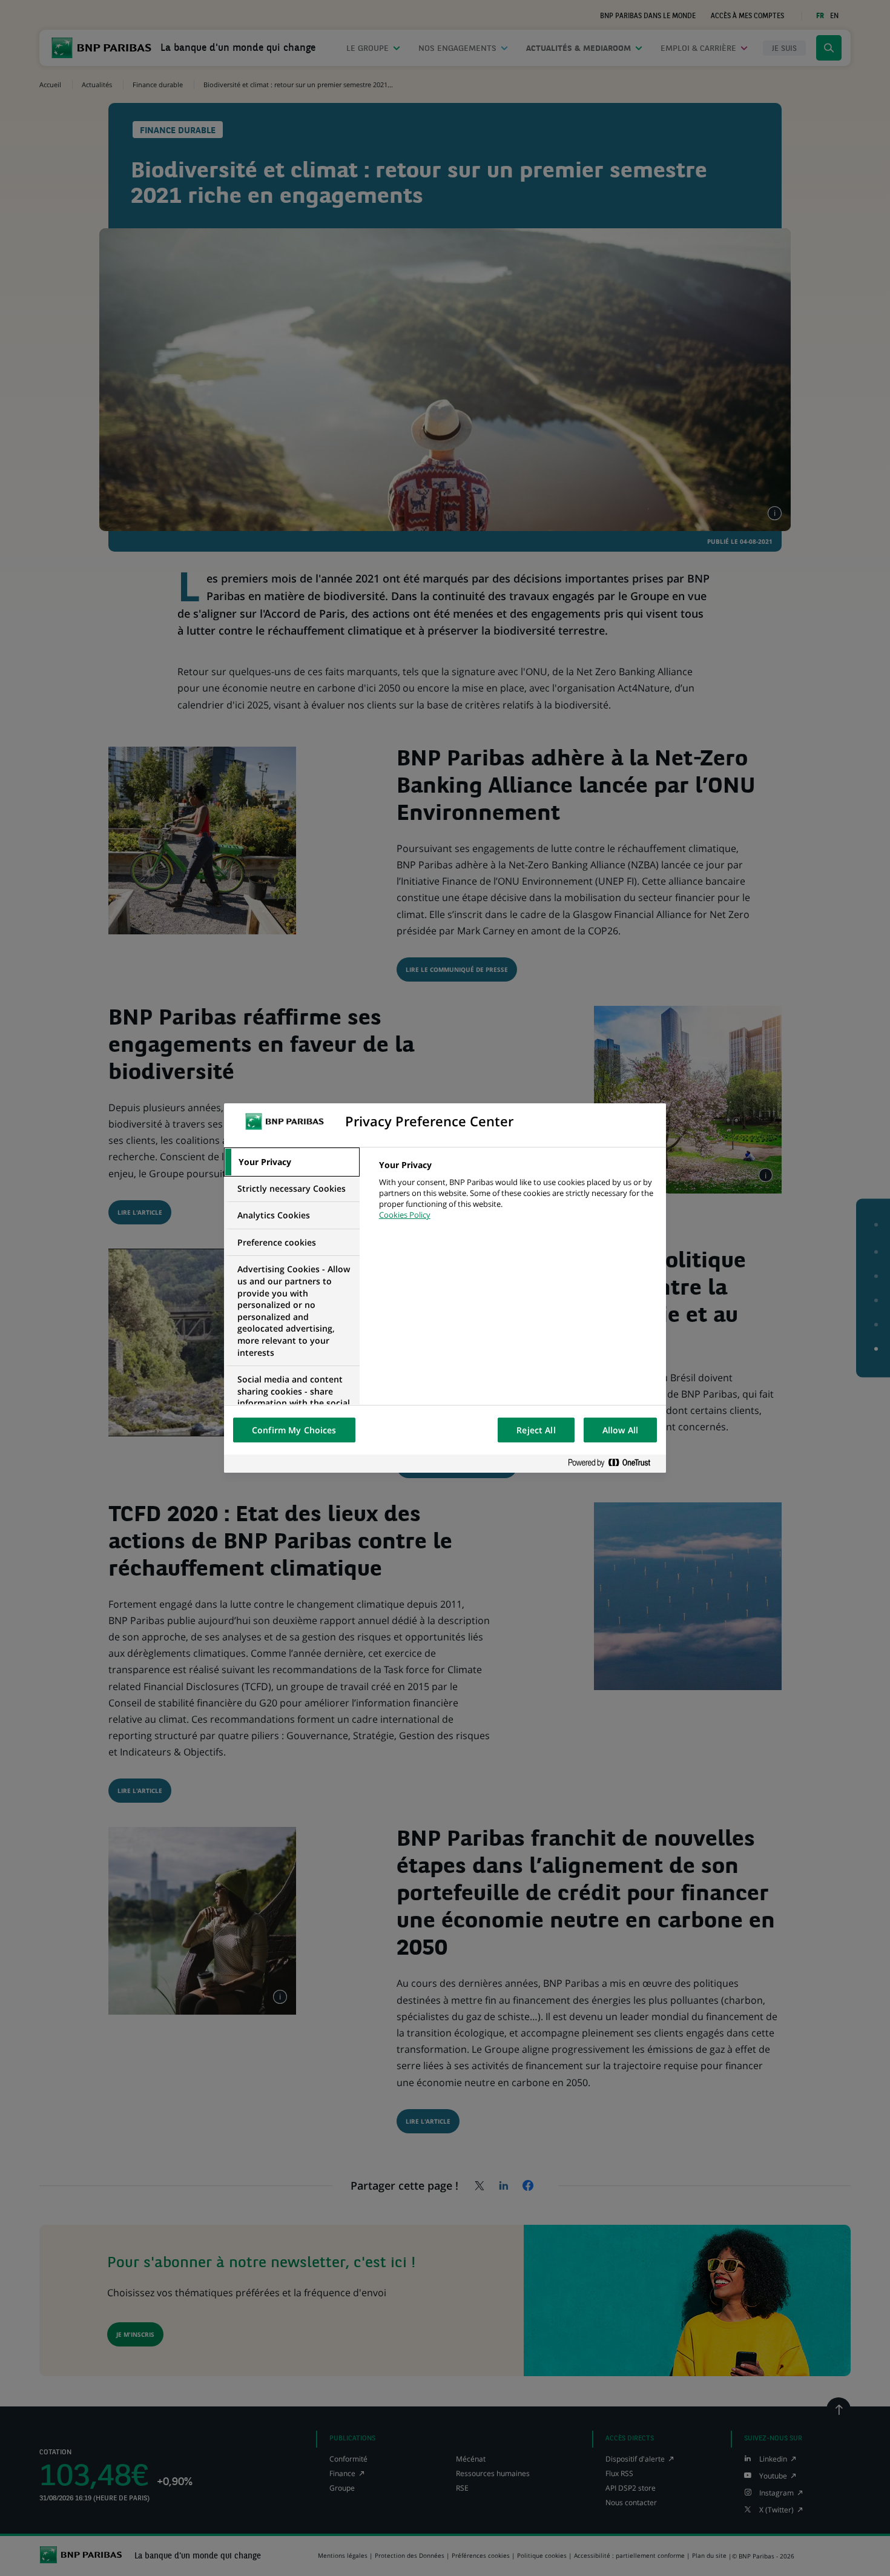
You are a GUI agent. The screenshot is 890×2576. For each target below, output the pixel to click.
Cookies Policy (405, 1215)
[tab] (292, 1162)
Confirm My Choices (294, 1430)
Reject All (536, 1430)
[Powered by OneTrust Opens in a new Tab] (614, 1463)
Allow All (620, 1430)
